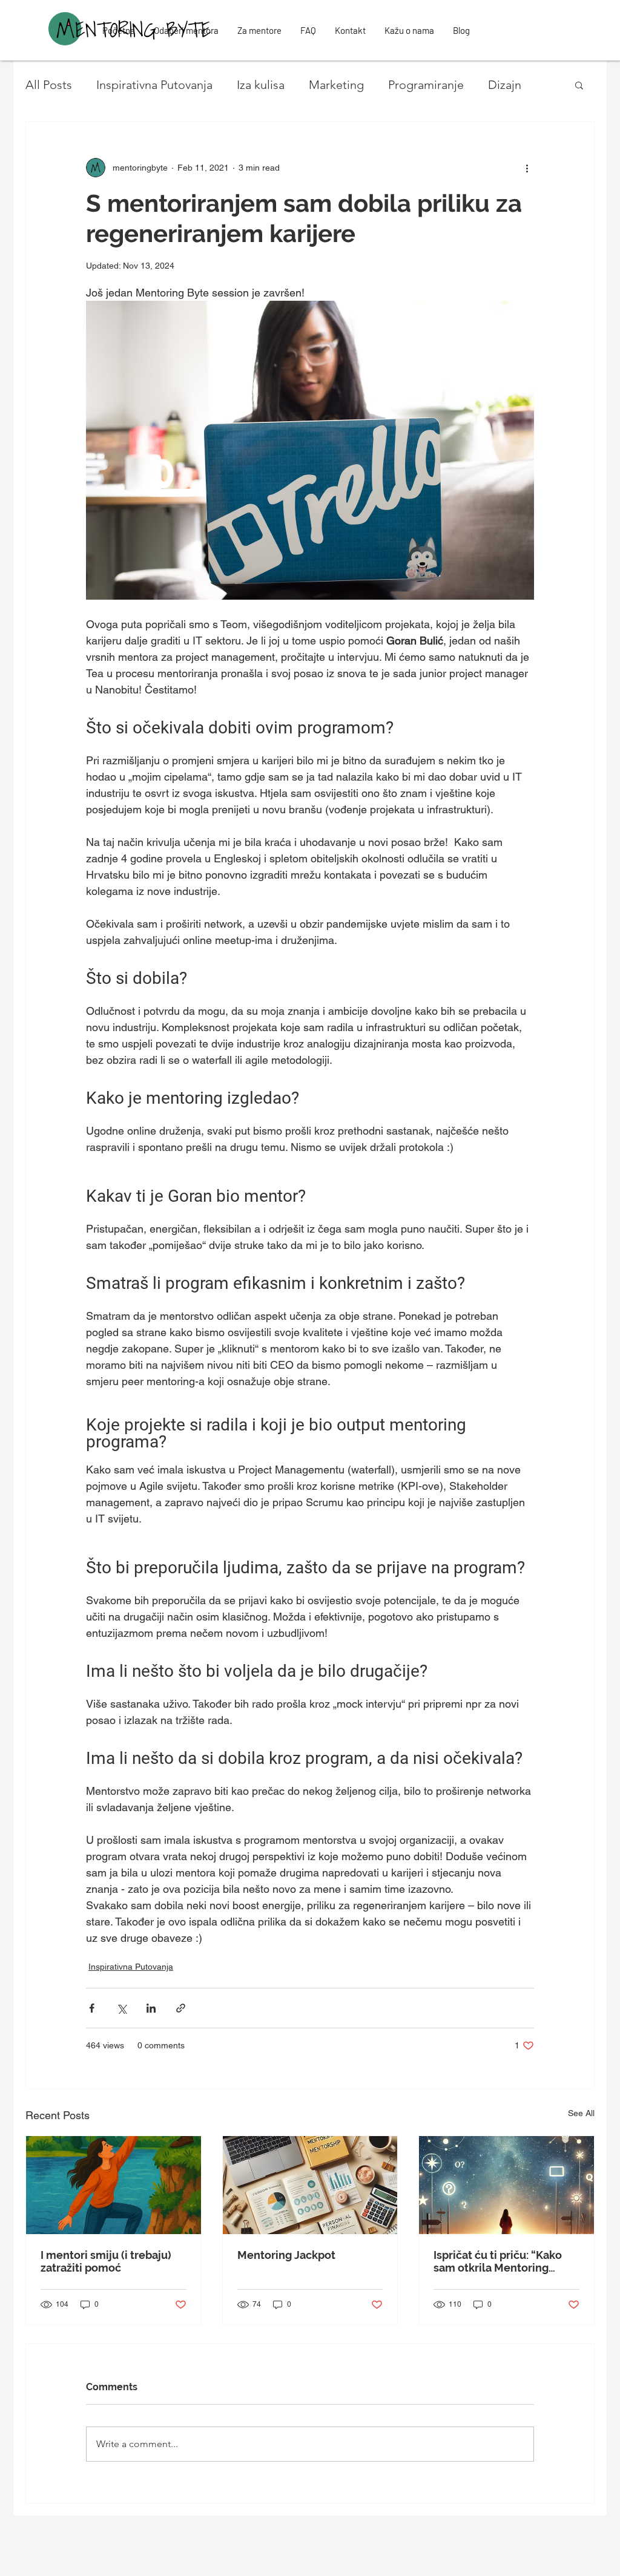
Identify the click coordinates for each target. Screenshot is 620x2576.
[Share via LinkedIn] (151, 2008)
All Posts (49, 85)
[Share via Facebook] (92, 2008)
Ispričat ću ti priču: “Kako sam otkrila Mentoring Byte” (498, 2261)
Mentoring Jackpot (286, 2255)
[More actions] (527, 168)
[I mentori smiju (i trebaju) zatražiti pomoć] (114, 2185)
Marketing (336, 85)
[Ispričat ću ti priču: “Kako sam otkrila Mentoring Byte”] (506, 2185)
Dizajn (505, 85)
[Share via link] (181, 2008)
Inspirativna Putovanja (154, 85)
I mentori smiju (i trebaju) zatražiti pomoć (106, 2261)
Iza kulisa (261, 85)
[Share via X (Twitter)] (121, 2008)
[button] (579, 85)
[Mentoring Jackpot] (310, 2185)
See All (581, 2113)
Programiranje (426, 85)
